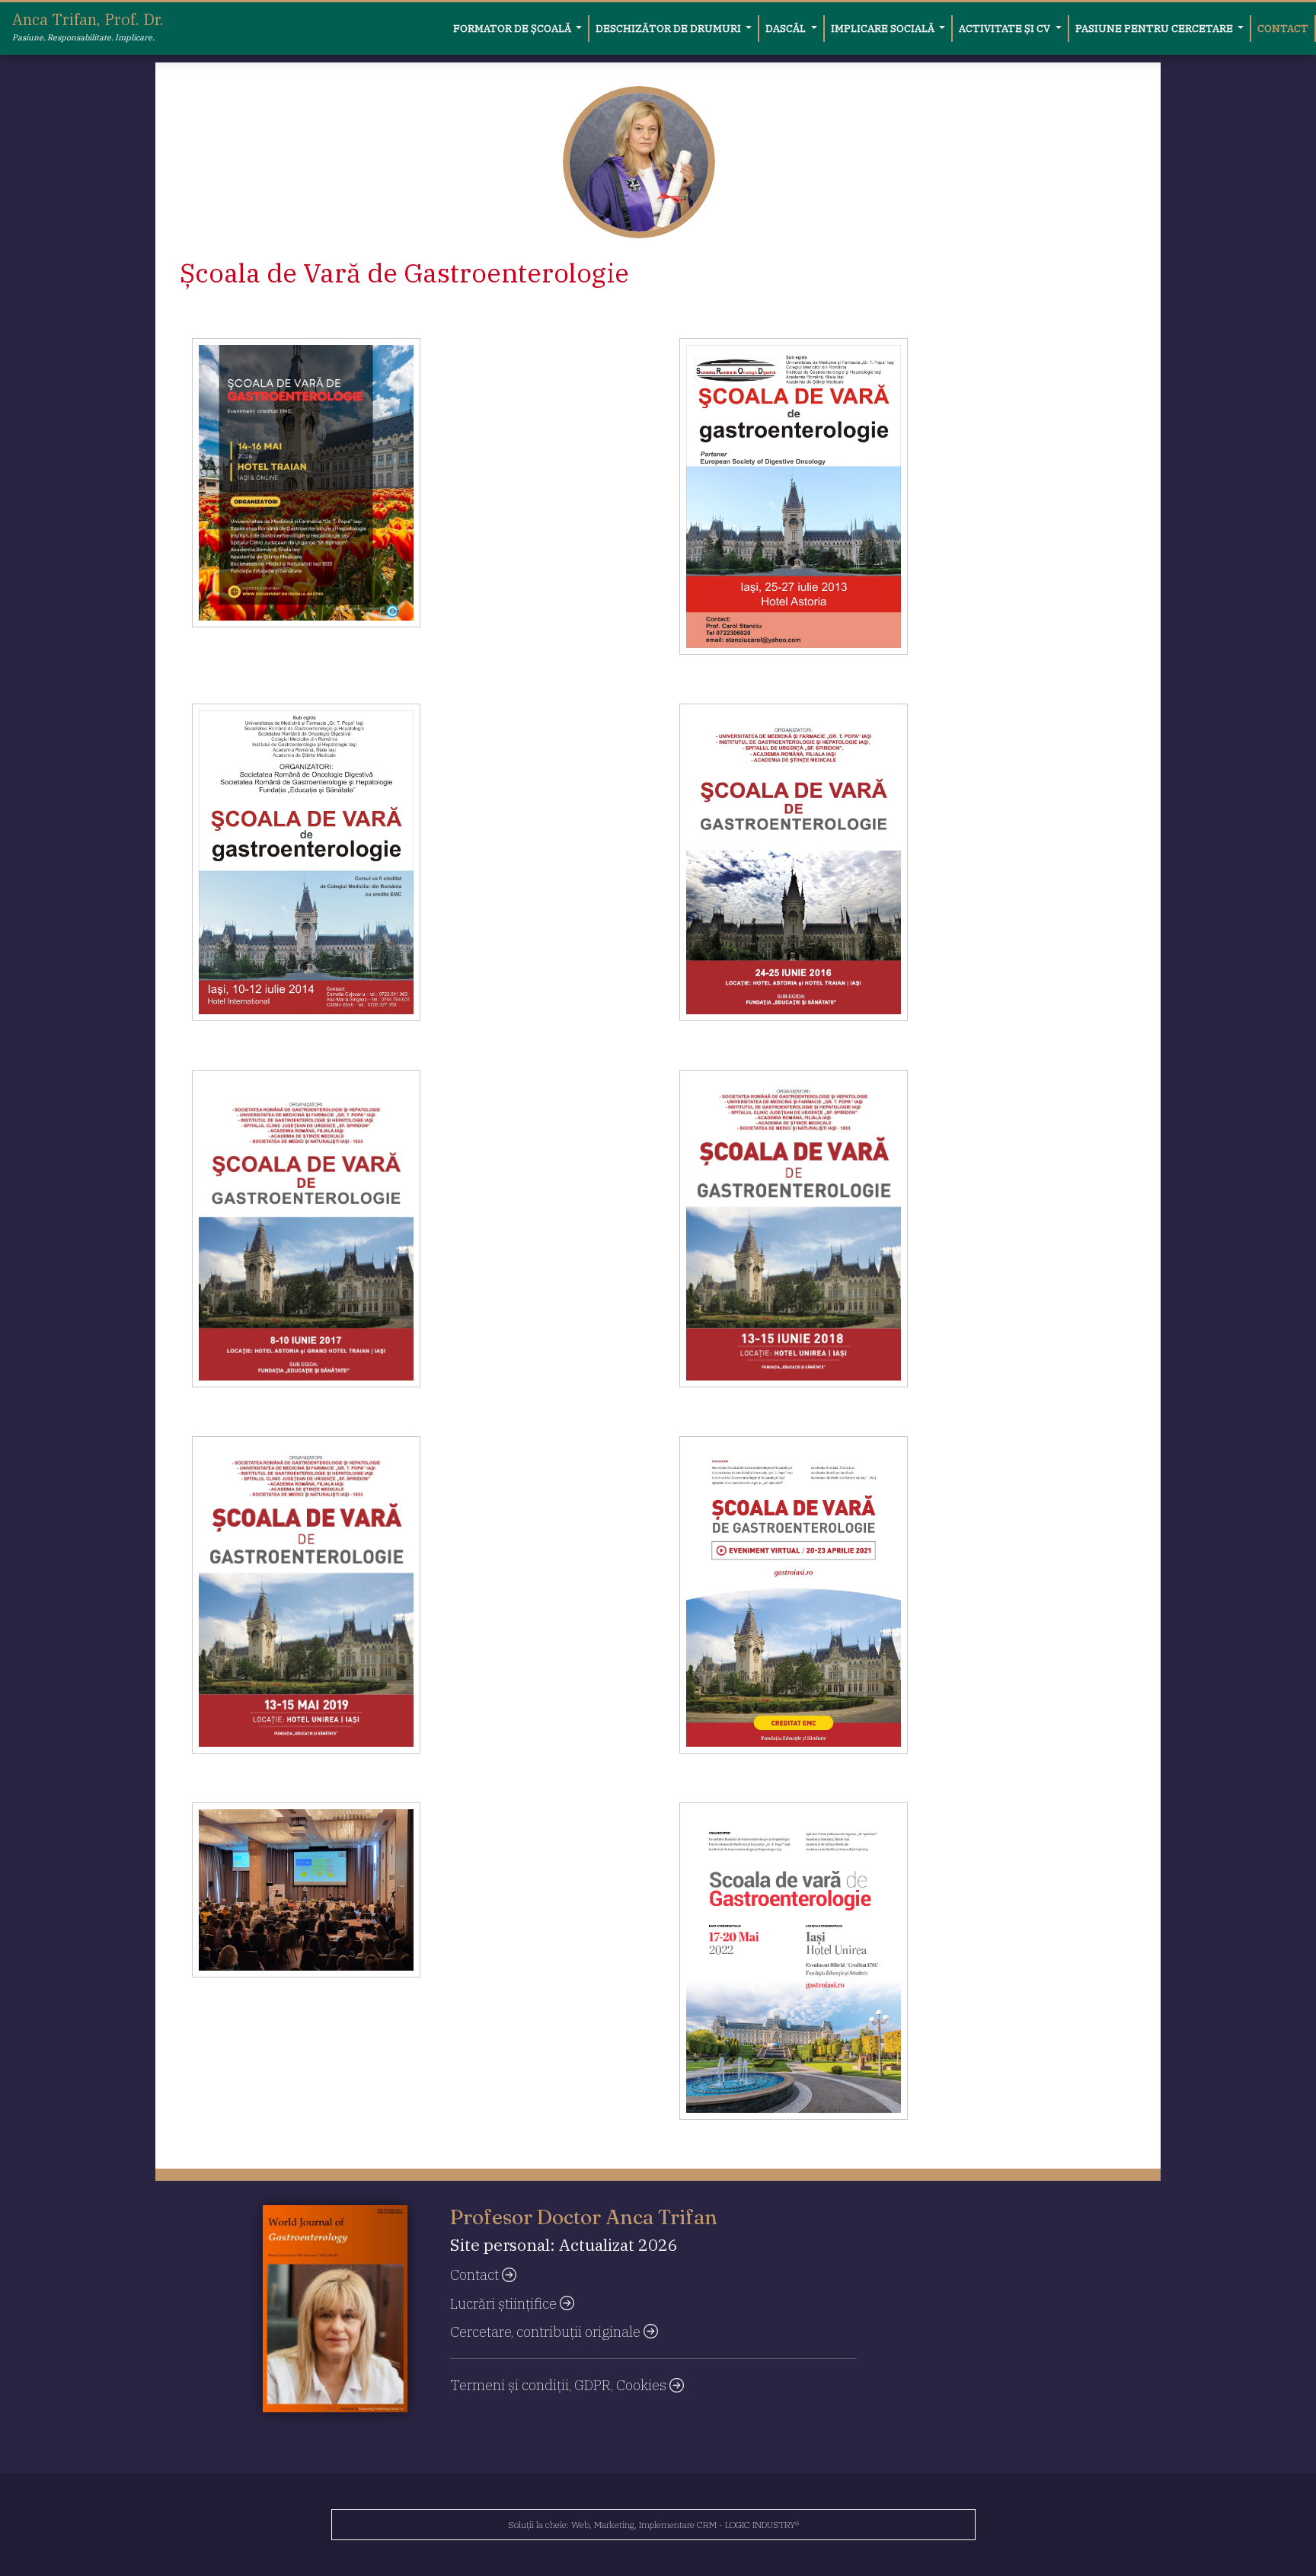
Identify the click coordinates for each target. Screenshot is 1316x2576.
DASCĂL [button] (787, 28)
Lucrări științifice (505, 2303)
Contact (476, 2274)
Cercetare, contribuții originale (547, 2332)
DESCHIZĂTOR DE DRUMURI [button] (669, 28)
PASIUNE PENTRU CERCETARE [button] (1155, 28)
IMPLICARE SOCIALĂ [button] (884, 28)
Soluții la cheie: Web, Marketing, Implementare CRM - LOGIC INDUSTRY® (653, 2525)
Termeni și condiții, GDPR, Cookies (560, 2385)
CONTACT (1283, 28)
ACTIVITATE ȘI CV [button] (1006, 28)
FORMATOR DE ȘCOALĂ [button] (513, 28)
